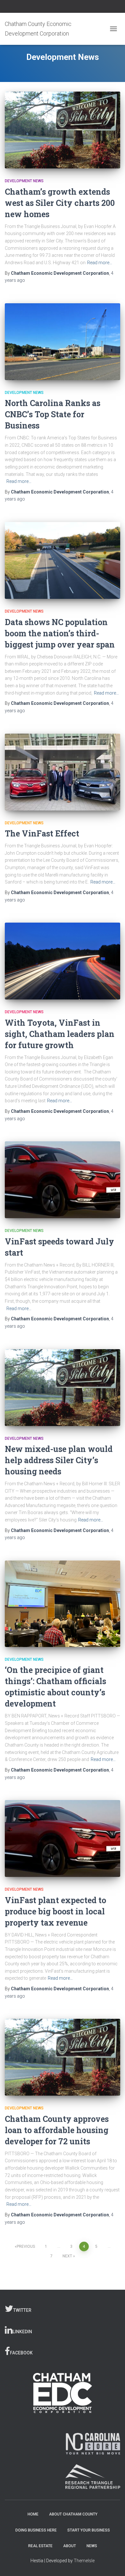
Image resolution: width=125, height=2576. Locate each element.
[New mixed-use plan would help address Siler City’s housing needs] (63, 1388)
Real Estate (40, 2546)
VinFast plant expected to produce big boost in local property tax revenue (55, 1911)
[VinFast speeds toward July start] (63, 1180)
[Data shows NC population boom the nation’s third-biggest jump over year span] (63, 560)
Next (67, 2256)
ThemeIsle (84, 2561)
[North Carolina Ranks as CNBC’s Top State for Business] (63, 342)
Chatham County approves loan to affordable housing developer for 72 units (57, 2130)
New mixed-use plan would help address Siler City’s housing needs (59, 1460)
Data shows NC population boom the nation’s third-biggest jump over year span (60, 633)
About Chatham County (73, 2514)
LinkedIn (22, 2332)
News (92, 2546)
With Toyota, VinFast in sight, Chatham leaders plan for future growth (60, 1034)
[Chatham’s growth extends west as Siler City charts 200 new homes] (63, 130)
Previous (26, 2246)
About (70, 2546)
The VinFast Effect (42, 833)
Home (33, 2514)
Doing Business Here (36, 2530)
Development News (24, 181)
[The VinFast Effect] (63, 772)
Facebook (21, 2353)
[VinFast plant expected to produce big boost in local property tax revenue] (63, 1838)
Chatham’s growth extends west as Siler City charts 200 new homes (60, 203)
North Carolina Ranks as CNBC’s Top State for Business (53, 414)
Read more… (100, 263)
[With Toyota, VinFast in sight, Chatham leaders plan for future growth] (63, 961)
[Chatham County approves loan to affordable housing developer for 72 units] (63, 2057)
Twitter (22, 2310)
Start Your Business (89, 2530)
